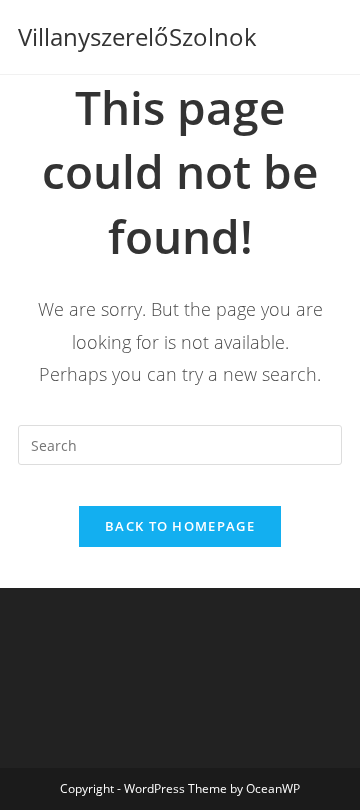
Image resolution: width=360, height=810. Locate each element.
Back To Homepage (180, 526)
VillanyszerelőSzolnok (137, 36)
